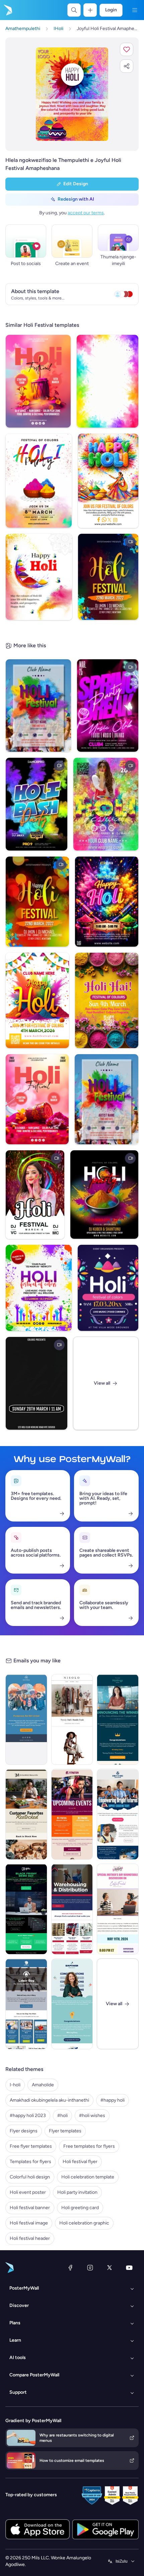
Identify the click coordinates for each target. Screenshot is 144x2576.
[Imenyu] (135, 10)
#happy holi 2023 (28, 2116)
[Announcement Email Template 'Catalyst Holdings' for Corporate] (118, 1719)
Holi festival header (30, 2238)
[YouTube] (129, 2268)
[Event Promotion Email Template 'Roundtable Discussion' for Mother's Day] (118, 1909)
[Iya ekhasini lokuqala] (7, 10)
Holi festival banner (30, 2208)
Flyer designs (24, 2131)
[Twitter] (110, 2268)
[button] (127, 49)
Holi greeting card (80, 2208)
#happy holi (113, 2100)
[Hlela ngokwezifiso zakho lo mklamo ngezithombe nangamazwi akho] (72, 94)
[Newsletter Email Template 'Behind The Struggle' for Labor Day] (26, 2004)
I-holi (15, 2085)
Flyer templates (65, 2131)
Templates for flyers (30, 2162)
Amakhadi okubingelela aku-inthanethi (49, 2100)
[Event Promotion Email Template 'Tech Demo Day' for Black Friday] (26, 1909)
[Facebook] (70, 2268)
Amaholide (43, 2085)
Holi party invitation (77, 2192)
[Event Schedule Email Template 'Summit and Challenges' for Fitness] (72, 1814)
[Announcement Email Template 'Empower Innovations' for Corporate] (72, 2004)
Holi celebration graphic (84, 2223)
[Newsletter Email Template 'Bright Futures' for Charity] (118, 1814)
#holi (62, 2116)
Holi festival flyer (80, 2162)
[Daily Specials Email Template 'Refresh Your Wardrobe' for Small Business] (72, 1719)
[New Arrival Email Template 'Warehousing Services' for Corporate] (72, 1909)
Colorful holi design (30, 2177)
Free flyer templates (31, 2146)
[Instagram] (90, 2268)
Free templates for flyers (89, 2146)
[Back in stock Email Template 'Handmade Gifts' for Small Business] (26, 1814)
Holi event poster (28, 2192)
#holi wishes (92, 2116)
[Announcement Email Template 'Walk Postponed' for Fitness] (26, 1719)
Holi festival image (29, 2223)
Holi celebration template (88, 2177)
